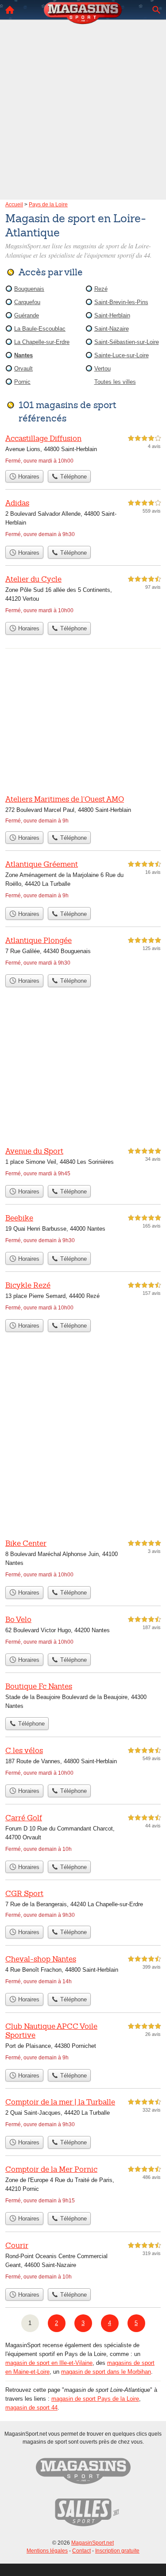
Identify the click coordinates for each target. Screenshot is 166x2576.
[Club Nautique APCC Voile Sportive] (83, 2043)
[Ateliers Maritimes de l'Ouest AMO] (83, 810)
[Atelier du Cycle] (83, 596)
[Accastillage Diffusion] (83, 449)
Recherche (156, 10)
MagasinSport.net (93, 2543)
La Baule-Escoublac (40, 329)
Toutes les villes (115, 382)
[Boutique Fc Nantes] (83, 1697)
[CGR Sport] (83, 1905)
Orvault (23, 369)
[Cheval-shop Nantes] (83, 1971)
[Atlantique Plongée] (83, 952)
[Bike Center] (83, 1560)
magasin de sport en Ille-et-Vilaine (49, 2363)
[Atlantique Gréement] (83, 881)
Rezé (101, 289)
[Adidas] (83, 519)
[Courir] (83, 2262)
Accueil (10, 10)
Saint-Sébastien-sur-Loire (127, 342)
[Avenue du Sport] (83, 1163)
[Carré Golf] (83, 1834)
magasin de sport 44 (31, 2408)
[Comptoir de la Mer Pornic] (83, 2186)
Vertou (102, 369)
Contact (81, 2551)
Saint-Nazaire (112, 329)
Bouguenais (29, 289)
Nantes (23, 355)
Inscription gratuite (117, 2551)
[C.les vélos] (83, 1763)
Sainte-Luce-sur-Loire (122, 355)
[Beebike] (83, 1230)
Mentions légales (47, 2551)
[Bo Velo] (83, 1632)
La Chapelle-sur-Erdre (42, 342)
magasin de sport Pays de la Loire (95, 2399)
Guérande (27, 315)
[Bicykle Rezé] (83, 1297)
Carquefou (27, 302)
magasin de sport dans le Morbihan (106, 2372)
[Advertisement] (83, 97)
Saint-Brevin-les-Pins (121, 302)
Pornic (22, 382)
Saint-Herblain (112, 315)
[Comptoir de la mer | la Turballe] (83, 2114)
